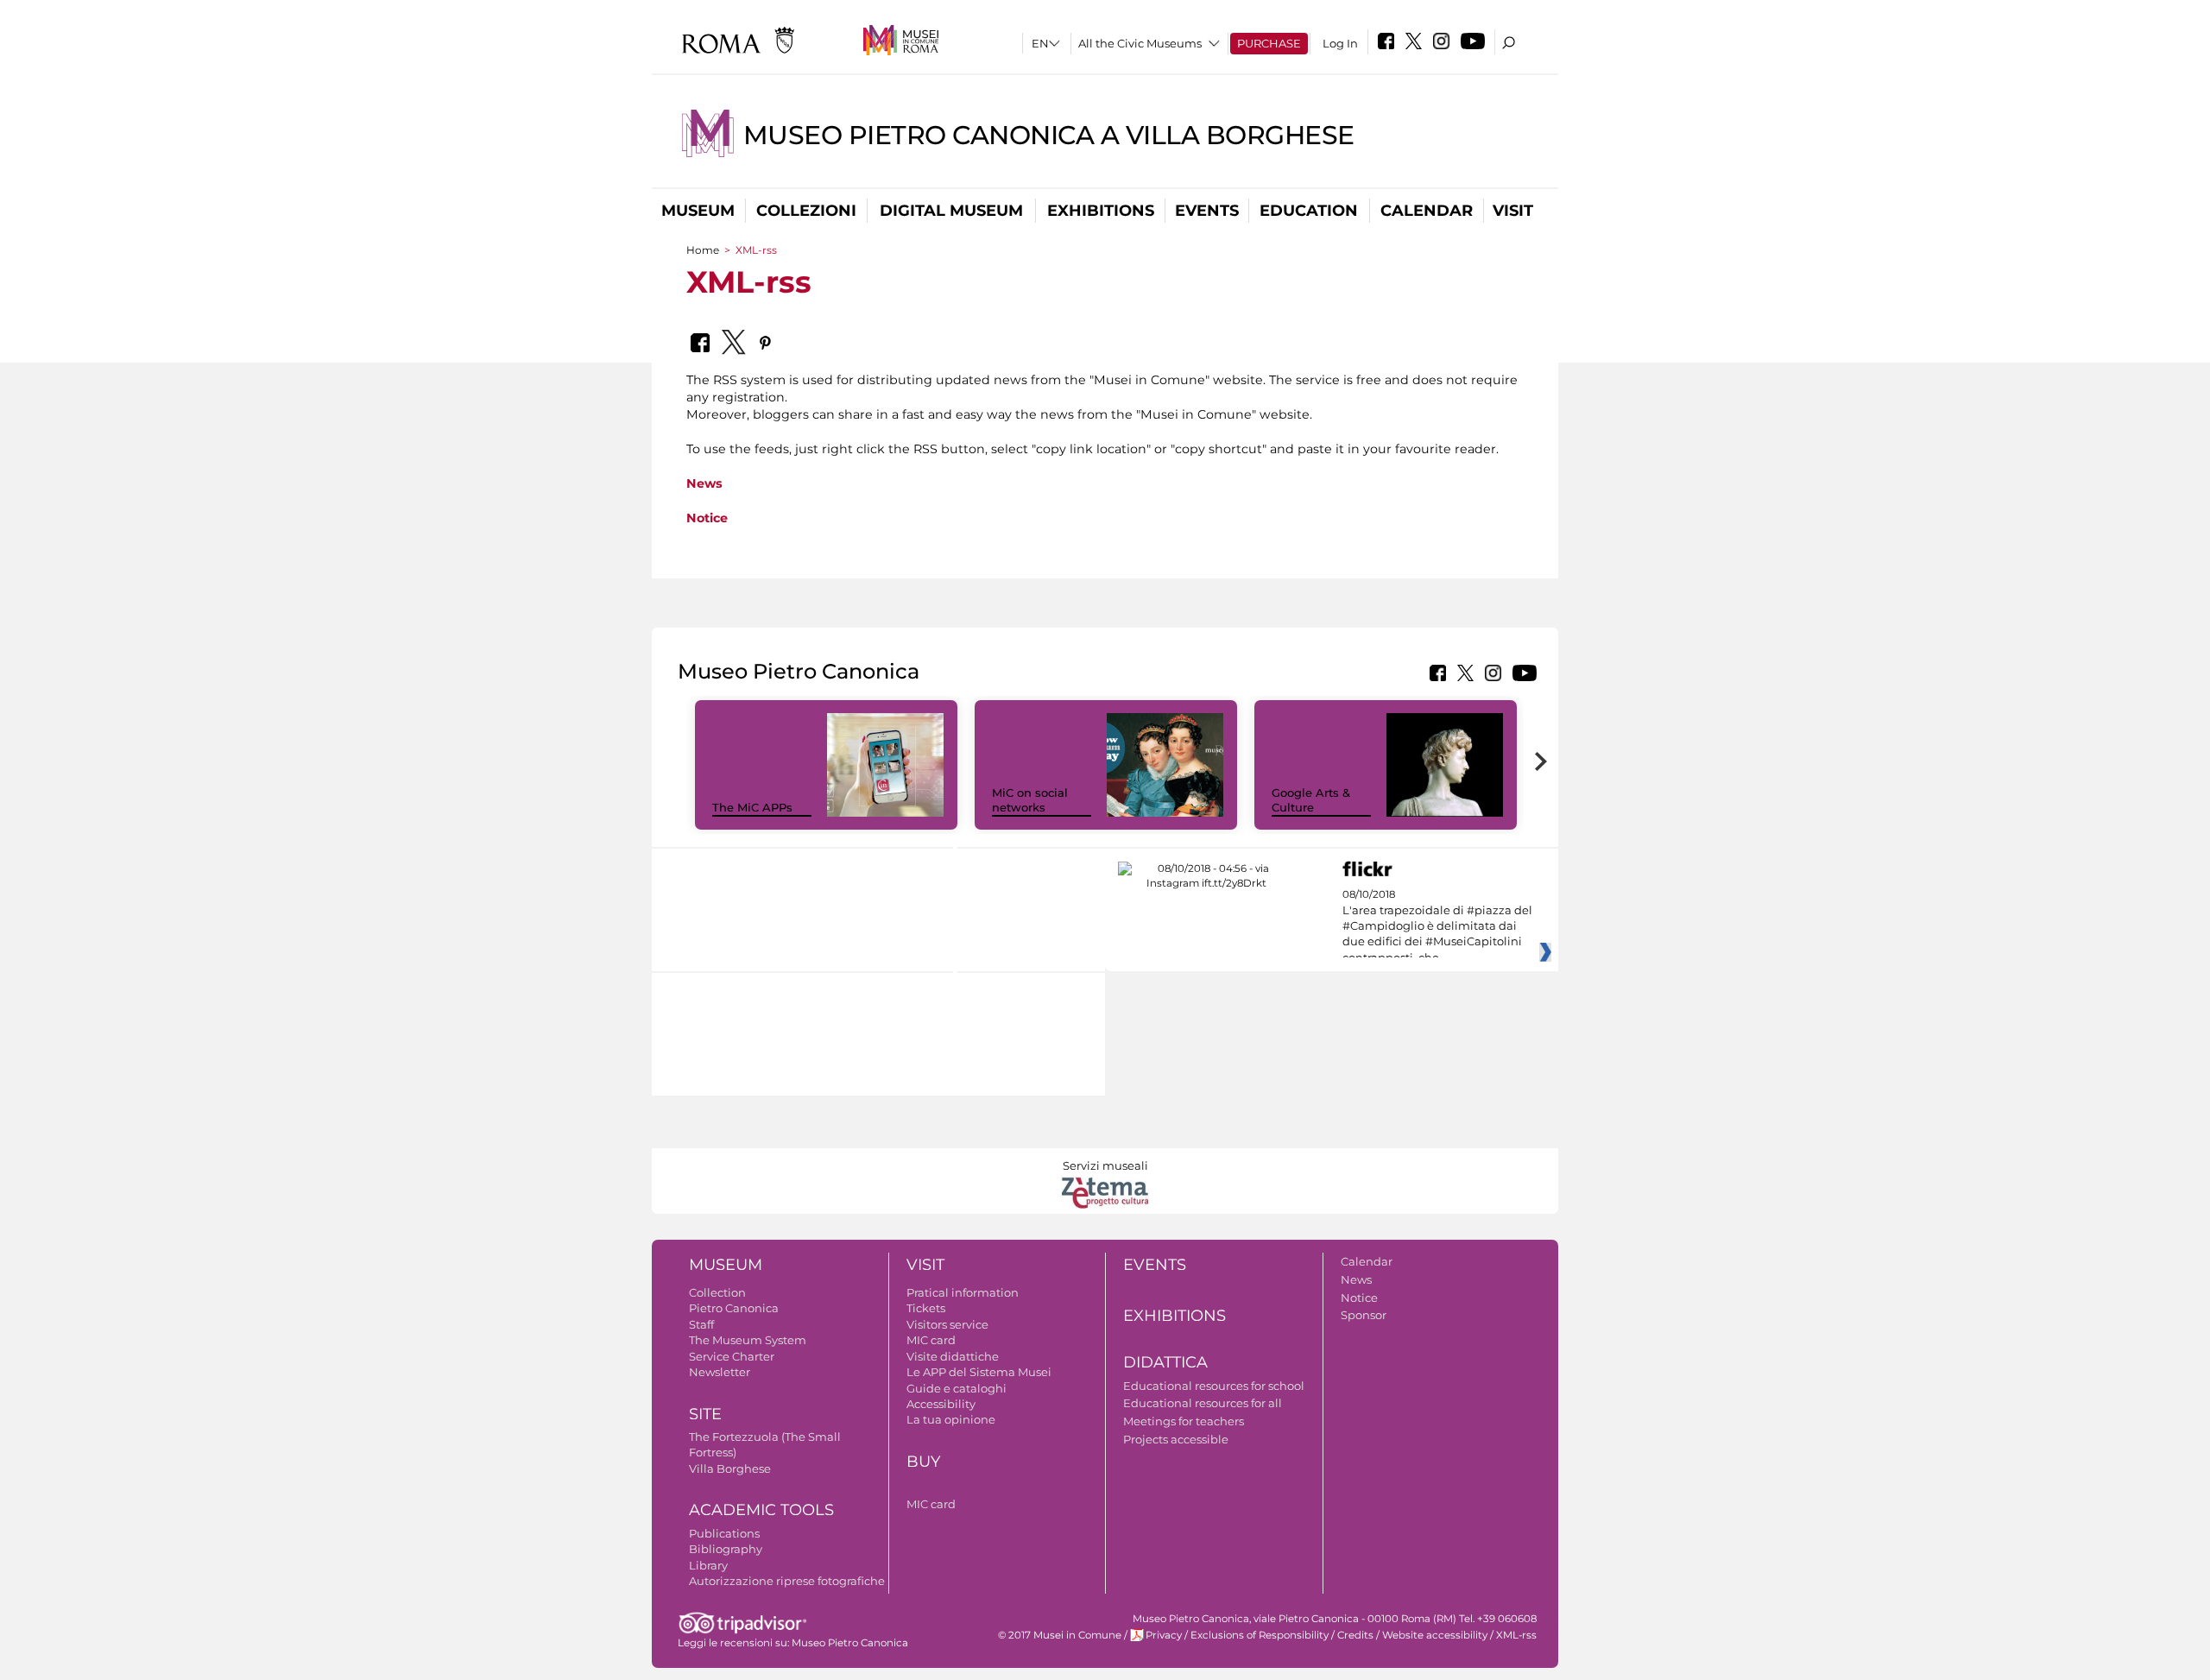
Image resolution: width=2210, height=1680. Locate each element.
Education (1309, 211)
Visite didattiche (953, 1356)
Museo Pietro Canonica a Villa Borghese (1049, 135)
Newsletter (720, 1372)
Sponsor (1364, 1315)
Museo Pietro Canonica (850, 1643)
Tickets (926, 1308)
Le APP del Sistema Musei (979, 1372)
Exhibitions (1101, 211)
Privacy (1164, 1635)
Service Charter (732, 1356)
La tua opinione (951, 1419)
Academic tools (761, 1510)
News (704, 483)
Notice (707, 518)
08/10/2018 (1437, 926)
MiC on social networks (1030, 800)
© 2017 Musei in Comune (1060, 1635)
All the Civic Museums (1140, 43)
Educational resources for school (1214, 1386)
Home (703, 250)
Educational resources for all (1203, 1403)
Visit (1513, 211)
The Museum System (748, 1340)
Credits (1355, 1635)
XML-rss (1516, 1635)
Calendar (1427, 211)
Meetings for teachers (1184, 1421)
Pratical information (963, 1292)
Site (705, 1414)
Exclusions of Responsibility (1260, 1635)
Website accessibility (1435, 1635)
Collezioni (806, 211)
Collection (717, 1292)
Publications (724, 1533)
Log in (1340, 43)
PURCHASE (1269, 43)
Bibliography (726, 1549)
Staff (701, 1324)
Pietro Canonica (734, 1308)
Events (1207, 211)
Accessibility (941, 1404)
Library (708, 1565)
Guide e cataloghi (957, 1388)
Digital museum (951, 211)
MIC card (931, 1340)
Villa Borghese (730, 1468)
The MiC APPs (752, 807)
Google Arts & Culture (1311, 800)
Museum (698, 211)
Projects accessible (1176, 1439)
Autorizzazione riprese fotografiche (787, 1581)
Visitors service (947, 1324)
